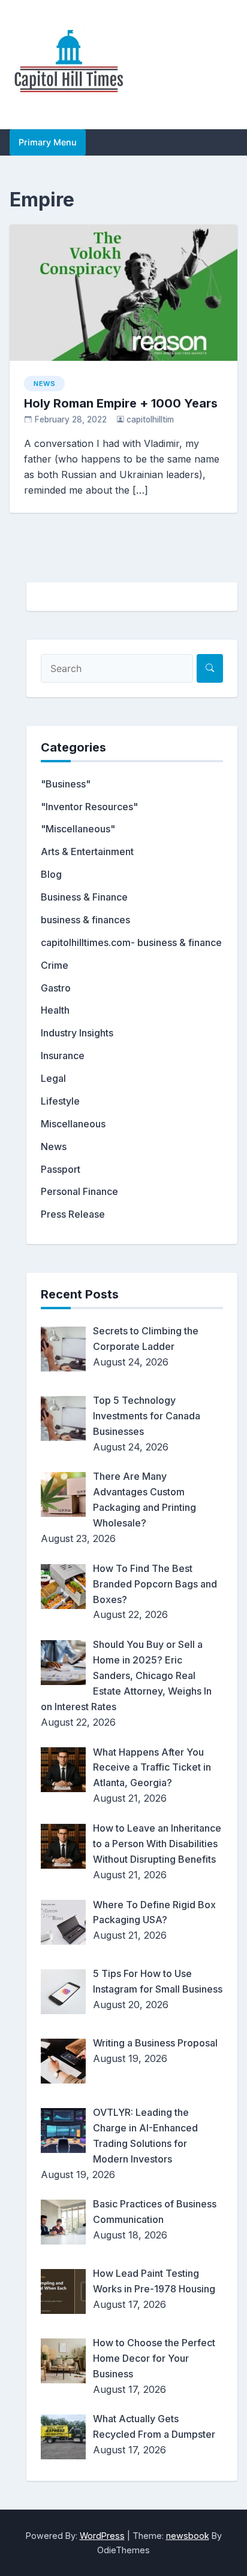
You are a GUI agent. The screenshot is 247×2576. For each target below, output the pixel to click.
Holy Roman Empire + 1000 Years (121, 403)
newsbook (188, 2536)
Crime (55, 965)
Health (55, 1010)
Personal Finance (79, 1191)
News (44, 384)
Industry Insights (77, 1033)
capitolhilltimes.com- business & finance (131, 942)
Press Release (73, 1214)
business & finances (85, 920)
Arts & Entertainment (87, 851)
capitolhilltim (150, 419)
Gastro (56, 988)
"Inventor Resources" (89, 807)
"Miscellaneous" (78, 829)
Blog (51, 874)
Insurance (63, 1056)
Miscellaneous (73, 1124)
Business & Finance (84, 897)
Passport (61, 1169)
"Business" (66, 784)
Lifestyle (60, 1101)
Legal (53, 1078)
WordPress (102, 2536)
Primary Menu (48, 142)
